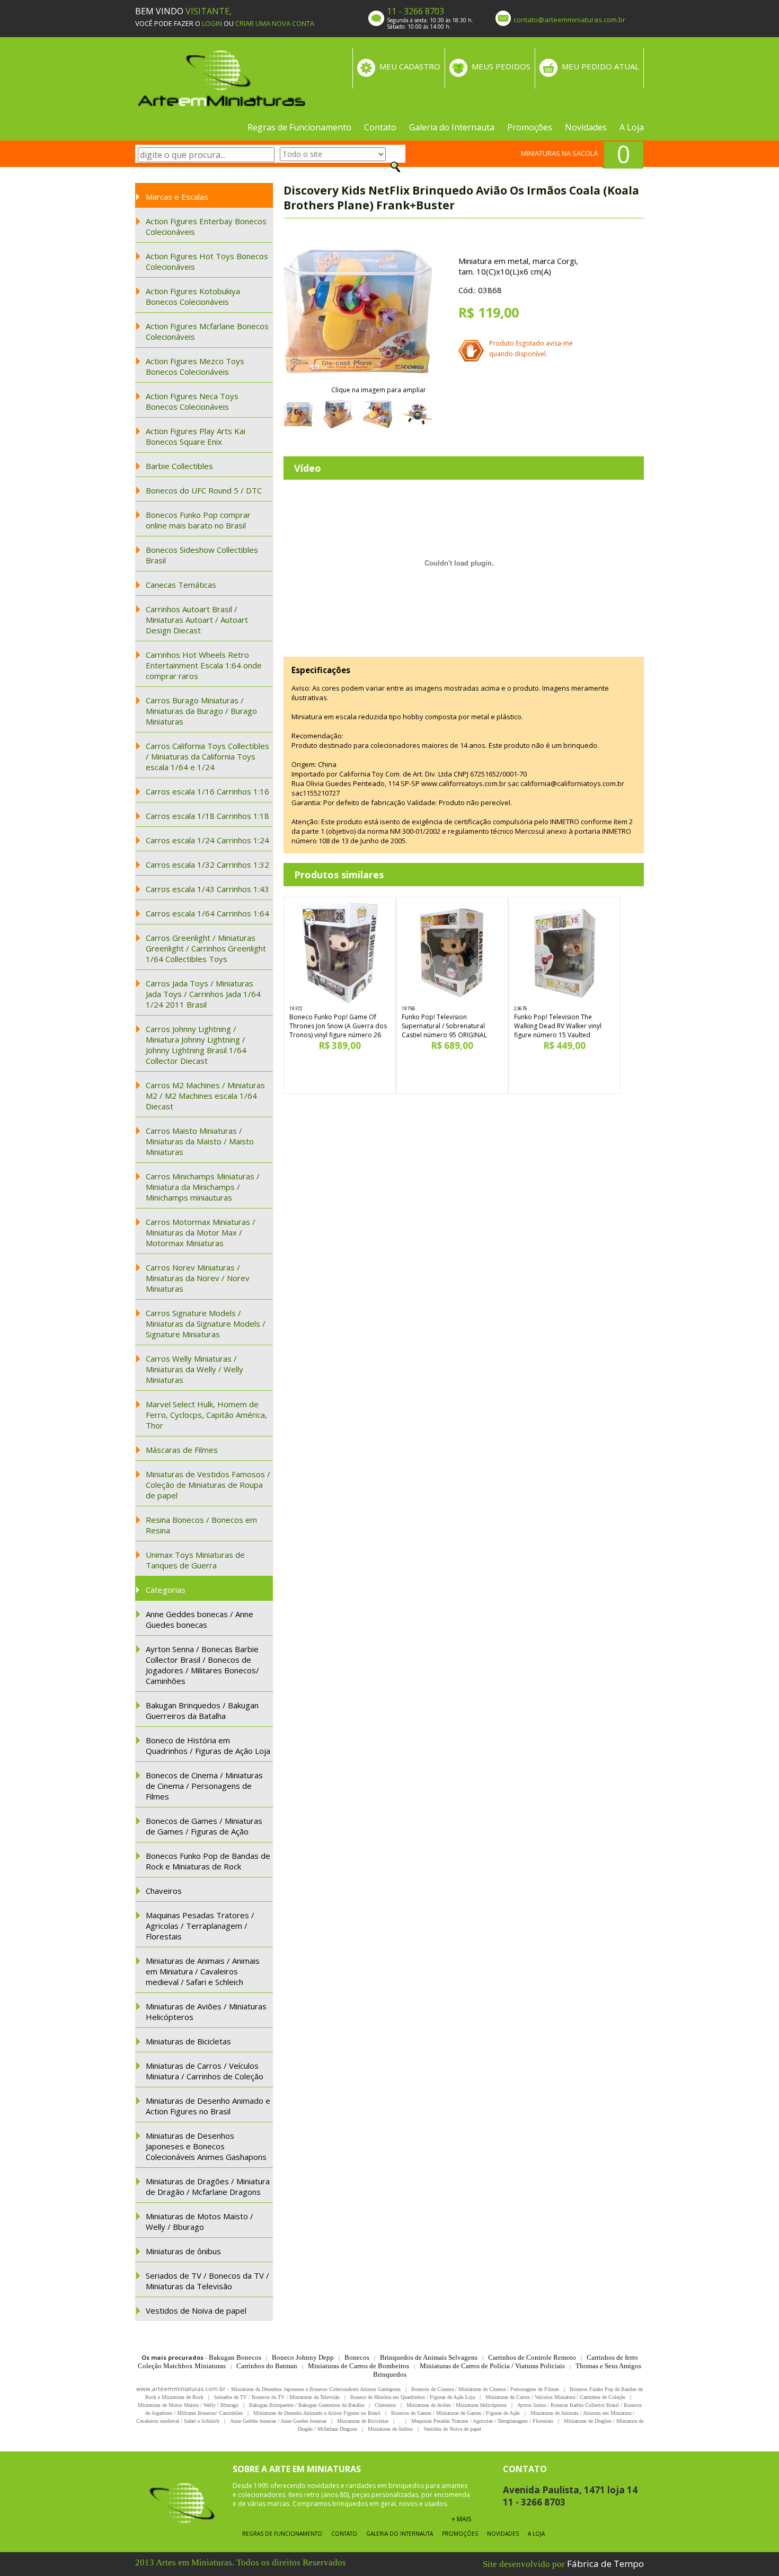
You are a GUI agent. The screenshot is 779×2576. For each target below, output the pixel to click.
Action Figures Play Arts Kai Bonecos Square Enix (196, 436)
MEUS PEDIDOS (501, 66)
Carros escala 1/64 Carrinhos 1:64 (207, 913)
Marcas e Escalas (177, 197)
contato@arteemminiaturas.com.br (569, 20)
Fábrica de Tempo (605, 2564)
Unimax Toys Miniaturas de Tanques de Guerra (195, 1560)
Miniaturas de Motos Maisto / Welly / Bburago (200, 2221)
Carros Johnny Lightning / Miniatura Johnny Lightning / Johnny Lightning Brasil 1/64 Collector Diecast (196, 1045)
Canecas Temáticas (181, 585)
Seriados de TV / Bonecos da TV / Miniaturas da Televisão (207, 2281)
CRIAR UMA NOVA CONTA (275, 23)
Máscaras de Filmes (182, 1450)
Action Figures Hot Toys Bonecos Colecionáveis (207, 261)
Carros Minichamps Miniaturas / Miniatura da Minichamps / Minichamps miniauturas (203, 1187)
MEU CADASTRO (410, 66)
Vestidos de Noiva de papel (196, 2310)
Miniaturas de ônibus (183, 2251)
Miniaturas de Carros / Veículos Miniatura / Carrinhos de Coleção (205, 2071)
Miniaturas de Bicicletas (188, 2041)
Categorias (166, 1590)
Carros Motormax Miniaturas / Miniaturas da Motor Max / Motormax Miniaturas (201, 1232)
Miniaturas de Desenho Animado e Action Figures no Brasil (208, 2106)
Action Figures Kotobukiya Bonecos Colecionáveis (193, 296)
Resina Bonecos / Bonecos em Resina (201, 1525)
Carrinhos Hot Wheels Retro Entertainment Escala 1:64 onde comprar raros (204, 665)
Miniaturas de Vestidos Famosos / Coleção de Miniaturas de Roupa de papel (208, 1485)
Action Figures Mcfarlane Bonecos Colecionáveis (207, 331)
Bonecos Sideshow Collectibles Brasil (202, 555)
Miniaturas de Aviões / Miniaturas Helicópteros (206, 2012)
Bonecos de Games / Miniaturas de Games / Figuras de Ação (204, 1826)
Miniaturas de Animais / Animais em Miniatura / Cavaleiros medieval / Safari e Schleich (203, 1971)
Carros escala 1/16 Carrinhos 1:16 (207, 791)
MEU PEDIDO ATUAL (600, 66)
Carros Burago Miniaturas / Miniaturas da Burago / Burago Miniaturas (201, 711)
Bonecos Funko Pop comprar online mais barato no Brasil (198, 520)
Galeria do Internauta (452, 127)
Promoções (530, 127)
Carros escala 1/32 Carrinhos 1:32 (207, 864)
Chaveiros (164, 1891)
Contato (380, 127)
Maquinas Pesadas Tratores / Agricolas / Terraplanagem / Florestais (200, 1926)
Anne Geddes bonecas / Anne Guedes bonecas (200, 1619)
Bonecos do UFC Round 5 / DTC (204, 490)
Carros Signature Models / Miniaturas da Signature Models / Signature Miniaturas (206, 1324)
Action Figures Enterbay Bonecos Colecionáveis (206, 226)
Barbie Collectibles (179, 466)
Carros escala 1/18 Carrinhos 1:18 (207, 816)
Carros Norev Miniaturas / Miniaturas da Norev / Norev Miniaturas (198, 1278)
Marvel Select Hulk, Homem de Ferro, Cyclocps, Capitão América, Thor (206, 1415)
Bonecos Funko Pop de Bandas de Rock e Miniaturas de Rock (208, 1861)
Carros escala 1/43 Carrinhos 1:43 (207, 889)
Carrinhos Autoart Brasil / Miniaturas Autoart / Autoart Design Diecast (197, 620)
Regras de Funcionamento (299, 127)
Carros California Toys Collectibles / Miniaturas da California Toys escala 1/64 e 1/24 (207, 756)
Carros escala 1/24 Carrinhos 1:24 (207, 840)
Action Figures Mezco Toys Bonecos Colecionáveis (195, 366)
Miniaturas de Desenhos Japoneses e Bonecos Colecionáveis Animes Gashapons (206, 2146)
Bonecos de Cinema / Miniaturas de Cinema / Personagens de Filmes (204, 1786)
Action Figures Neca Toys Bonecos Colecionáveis (192, 401)
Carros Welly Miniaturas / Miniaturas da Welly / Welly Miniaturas (194, 1369)
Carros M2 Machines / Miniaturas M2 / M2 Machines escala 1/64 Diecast (205, 1096)
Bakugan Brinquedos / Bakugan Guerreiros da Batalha (202, 1710)
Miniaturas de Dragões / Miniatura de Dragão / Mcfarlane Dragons (208, 2186)
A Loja (632, 127)
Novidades (586, 127)
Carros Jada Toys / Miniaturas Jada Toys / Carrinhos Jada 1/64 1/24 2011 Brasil (203, 994)
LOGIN (212, 23)
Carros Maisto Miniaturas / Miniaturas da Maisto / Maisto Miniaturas (200, 1141)
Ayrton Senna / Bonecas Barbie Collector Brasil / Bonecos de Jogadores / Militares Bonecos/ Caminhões (202, 1665)
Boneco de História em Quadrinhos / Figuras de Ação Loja (208, 1745)
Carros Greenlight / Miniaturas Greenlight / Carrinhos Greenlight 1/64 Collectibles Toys (206, 948)
